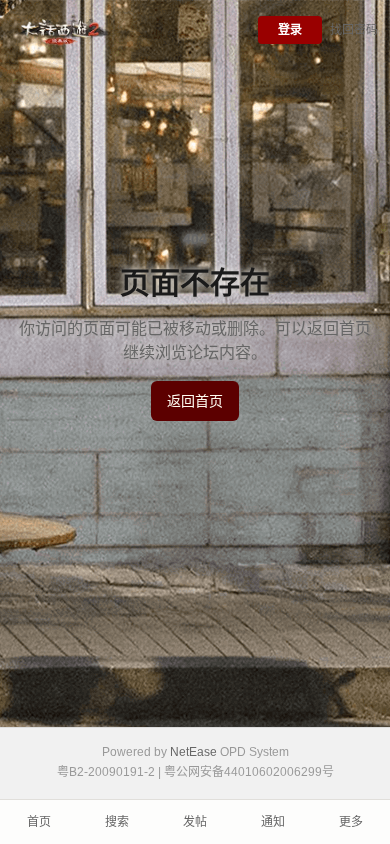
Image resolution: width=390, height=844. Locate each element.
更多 (351, 822)
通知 (273, 822)
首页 (39, 822)
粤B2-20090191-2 (106, 772)
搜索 (117, 822)
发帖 (195, 822)
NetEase (193, 752)
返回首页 (195, 401)
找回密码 (354, 30)
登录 (290, 30)
